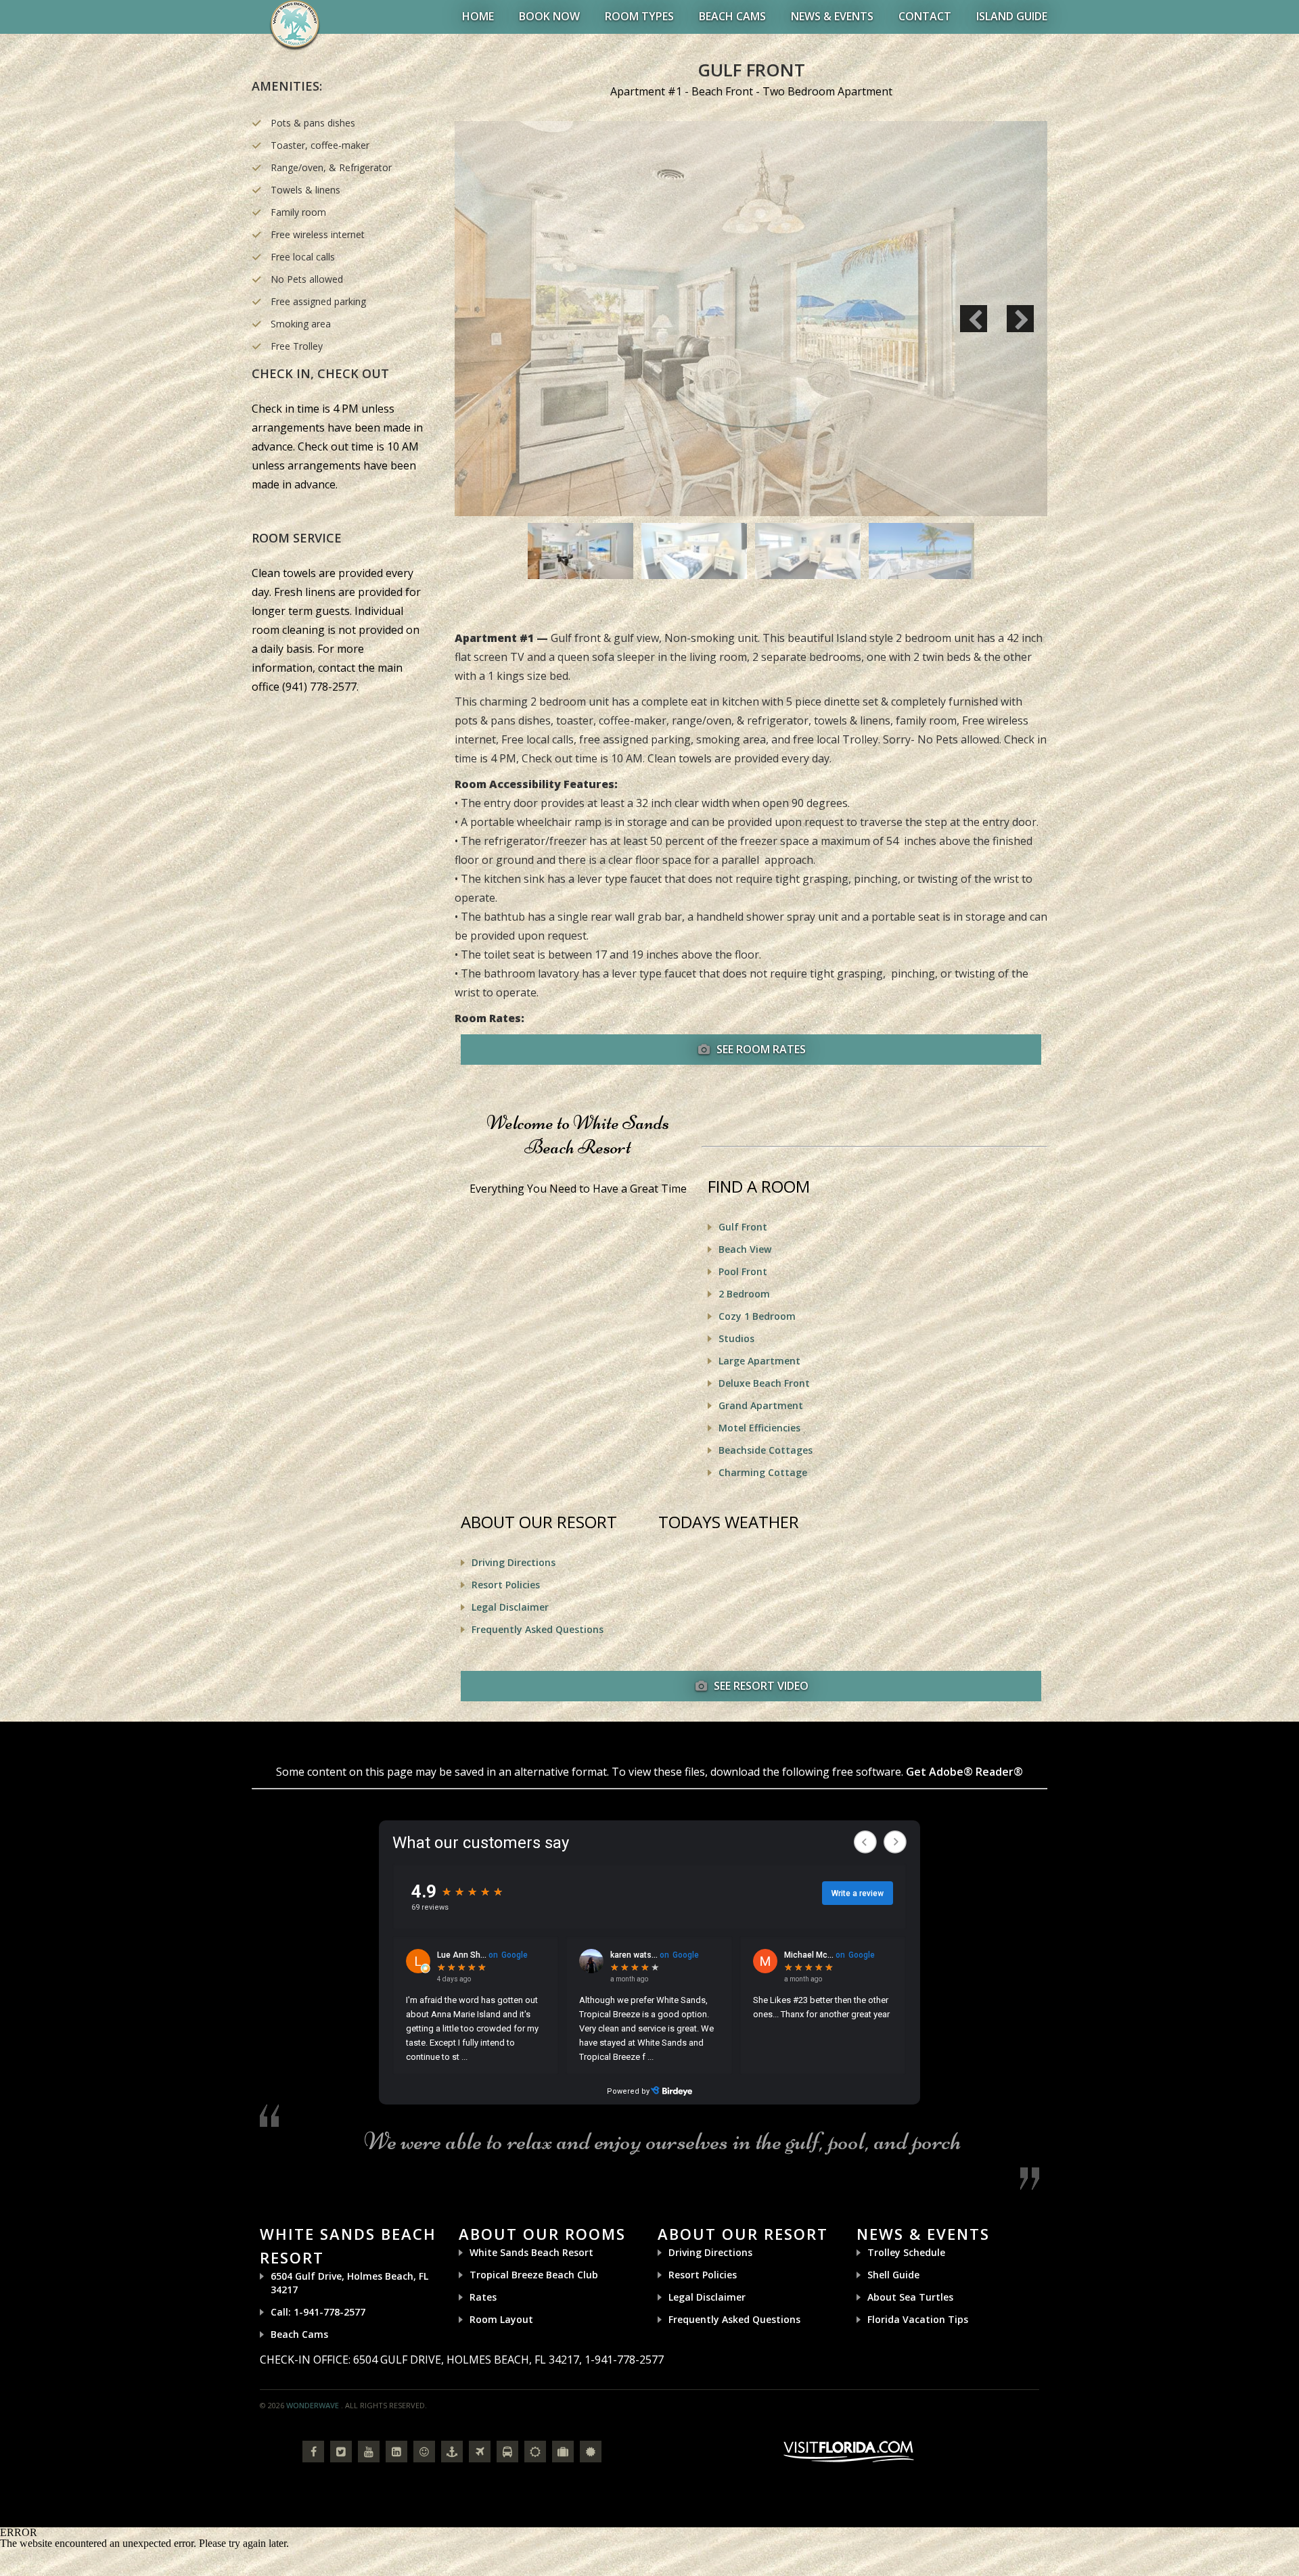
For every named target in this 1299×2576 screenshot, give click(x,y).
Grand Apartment (761, 1405)
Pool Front (743, 1271)
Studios (736, 1338)
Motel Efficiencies (759, 1428)
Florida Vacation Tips (918, 2319)
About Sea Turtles (910, 2297)
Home (478, 16)
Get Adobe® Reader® (964, 1772)
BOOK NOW (549, 16)
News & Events (832, 16)
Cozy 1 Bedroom (757, 1316)
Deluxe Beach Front (764, 1383)
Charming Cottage (763, 1472)
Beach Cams (732, 16)
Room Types (639, 16)
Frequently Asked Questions (538, 1629)
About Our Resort (743, 2234)
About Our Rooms (542, 2234)
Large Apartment (759, 1361)
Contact (925, 16)
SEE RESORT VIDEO (760, 1686)
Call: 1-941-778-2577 (318, 2312)
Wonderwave (313, 2405)
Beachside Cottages (766, 1450)
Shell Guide (893, 2275)
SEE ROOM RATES (760, 1049)
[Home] (295, 24)
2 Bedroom (744, 1294)
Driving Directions (514, 1562)
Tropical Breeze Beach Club (534, 2275)
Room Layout (501, 2319)
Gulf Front (743, 1227)
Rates (483, 2297)
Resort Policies (506, 1585)
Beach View (745, 1249)
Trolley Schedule (906, 2252)
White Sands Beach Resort (531, 2252)
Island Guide (1012, 16)
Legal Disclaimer (510, 1607)
